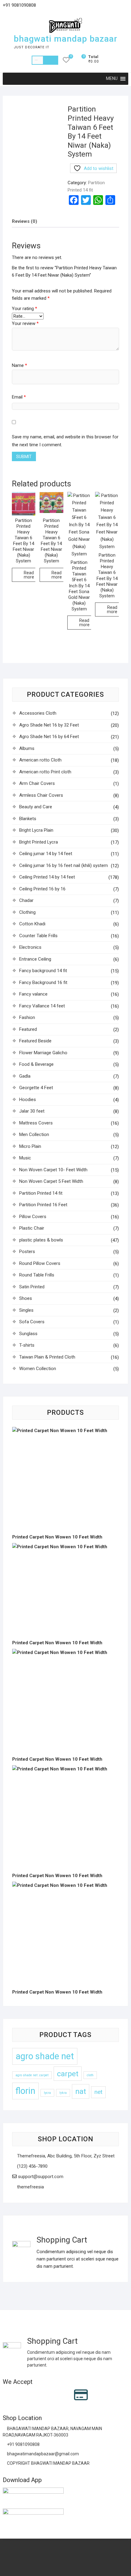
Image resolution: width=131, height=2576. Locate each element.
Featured (28, 1029)
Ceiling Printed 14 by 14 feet (47, 877)
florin (25, 2091)
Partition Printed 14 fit (41, 1193)
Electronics (30, 947)
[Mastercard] (19, 2395)
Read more (29, 575)
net (98, 2092)
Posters (27, 1252)
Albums (27, 748)
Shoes (26, 1298)
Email (19, 397)
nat (81, 2091)
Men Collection (34, 1134)
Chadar (26, 900)
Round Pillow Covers (40, 1263)
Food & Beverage (36, 1064)
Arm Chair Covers (37, 783)
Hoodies (28, 1100)
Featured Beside (35, 1041)
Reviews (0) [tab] (25, 221)
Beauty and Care (36, 807)
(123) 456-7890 (32, 2166)
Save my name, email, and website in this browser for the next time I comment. (65, 441)
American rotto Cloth (40, 760)
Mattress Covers (36, 1123)
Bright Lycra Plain (36, 830)
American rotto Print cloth (45, 772)
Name (19, 365)
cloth (90, 2075)
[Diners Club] (55, 2395)
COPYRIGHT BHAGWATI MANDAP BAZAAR (48, 2463)
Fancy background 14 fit (43, 971)
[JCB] (107, 2395)
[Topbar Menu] (123, 7)
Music (25, 1158)
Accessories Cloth (38, 713)
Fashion (27, 1017)
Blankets (28, 819)
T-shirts (27, 1345)
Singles (26, 1310)
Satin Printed (32, 1287)
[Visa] (31, 2395)
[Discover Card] (67, 2395)
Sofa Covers (32, 1322)
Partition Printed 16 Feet (43, 1205)
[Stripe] (95, 2395)
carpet (68, 2074)
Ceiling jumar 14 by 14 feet (46, 854)
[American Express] (7, 2395)
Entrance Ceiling (35, 959)
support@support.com (40, 2177)
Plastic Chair (32, 1228)
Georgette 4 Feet (36, 1088)
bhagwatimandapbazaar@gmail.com (42, 2454)
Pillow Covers (33, 1217)
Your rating (25, 309)
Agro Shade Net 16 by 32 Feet (49, 725)
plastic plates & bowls (41, 1240)
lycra (47, 2093)
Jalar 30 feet (32, 1111)
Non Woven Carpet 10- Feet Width (53, 1170)
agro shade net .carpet (32, 2075)
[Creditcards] (81, 2395)
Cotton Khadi (32, 924)
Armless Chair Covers (41, 795)
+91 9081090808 (23, 2444)
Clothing (27, 912)
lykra (63, 2093)
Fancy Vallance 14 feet (42, 1006)
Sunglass (28, 1334)
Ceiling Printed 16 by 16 (42, 889)
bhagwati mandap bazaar (65, 39)
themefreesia (30, 2187)
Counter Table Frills (38, 936)
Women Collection (38, 1369)
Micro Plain (30, 1146)
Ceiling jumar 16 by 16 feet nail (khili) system (64, 865)
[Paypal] (43, 2395)
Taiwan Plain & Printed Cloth (47, 1357)
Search (51, 60)
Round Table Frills (37, 1275)
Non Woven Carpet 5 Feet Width (51, 1181)
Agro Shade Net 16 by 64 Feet (49, 737)
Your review (25, 323)
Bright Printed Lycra (39, 842)
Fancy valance (33, 994)
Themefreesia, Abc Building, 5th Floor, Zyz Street (65, 2156)
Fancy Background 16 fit (43, 982)
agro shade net (45, 2056)
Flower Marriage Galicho (43, 1053)
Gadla (25, 1076)
